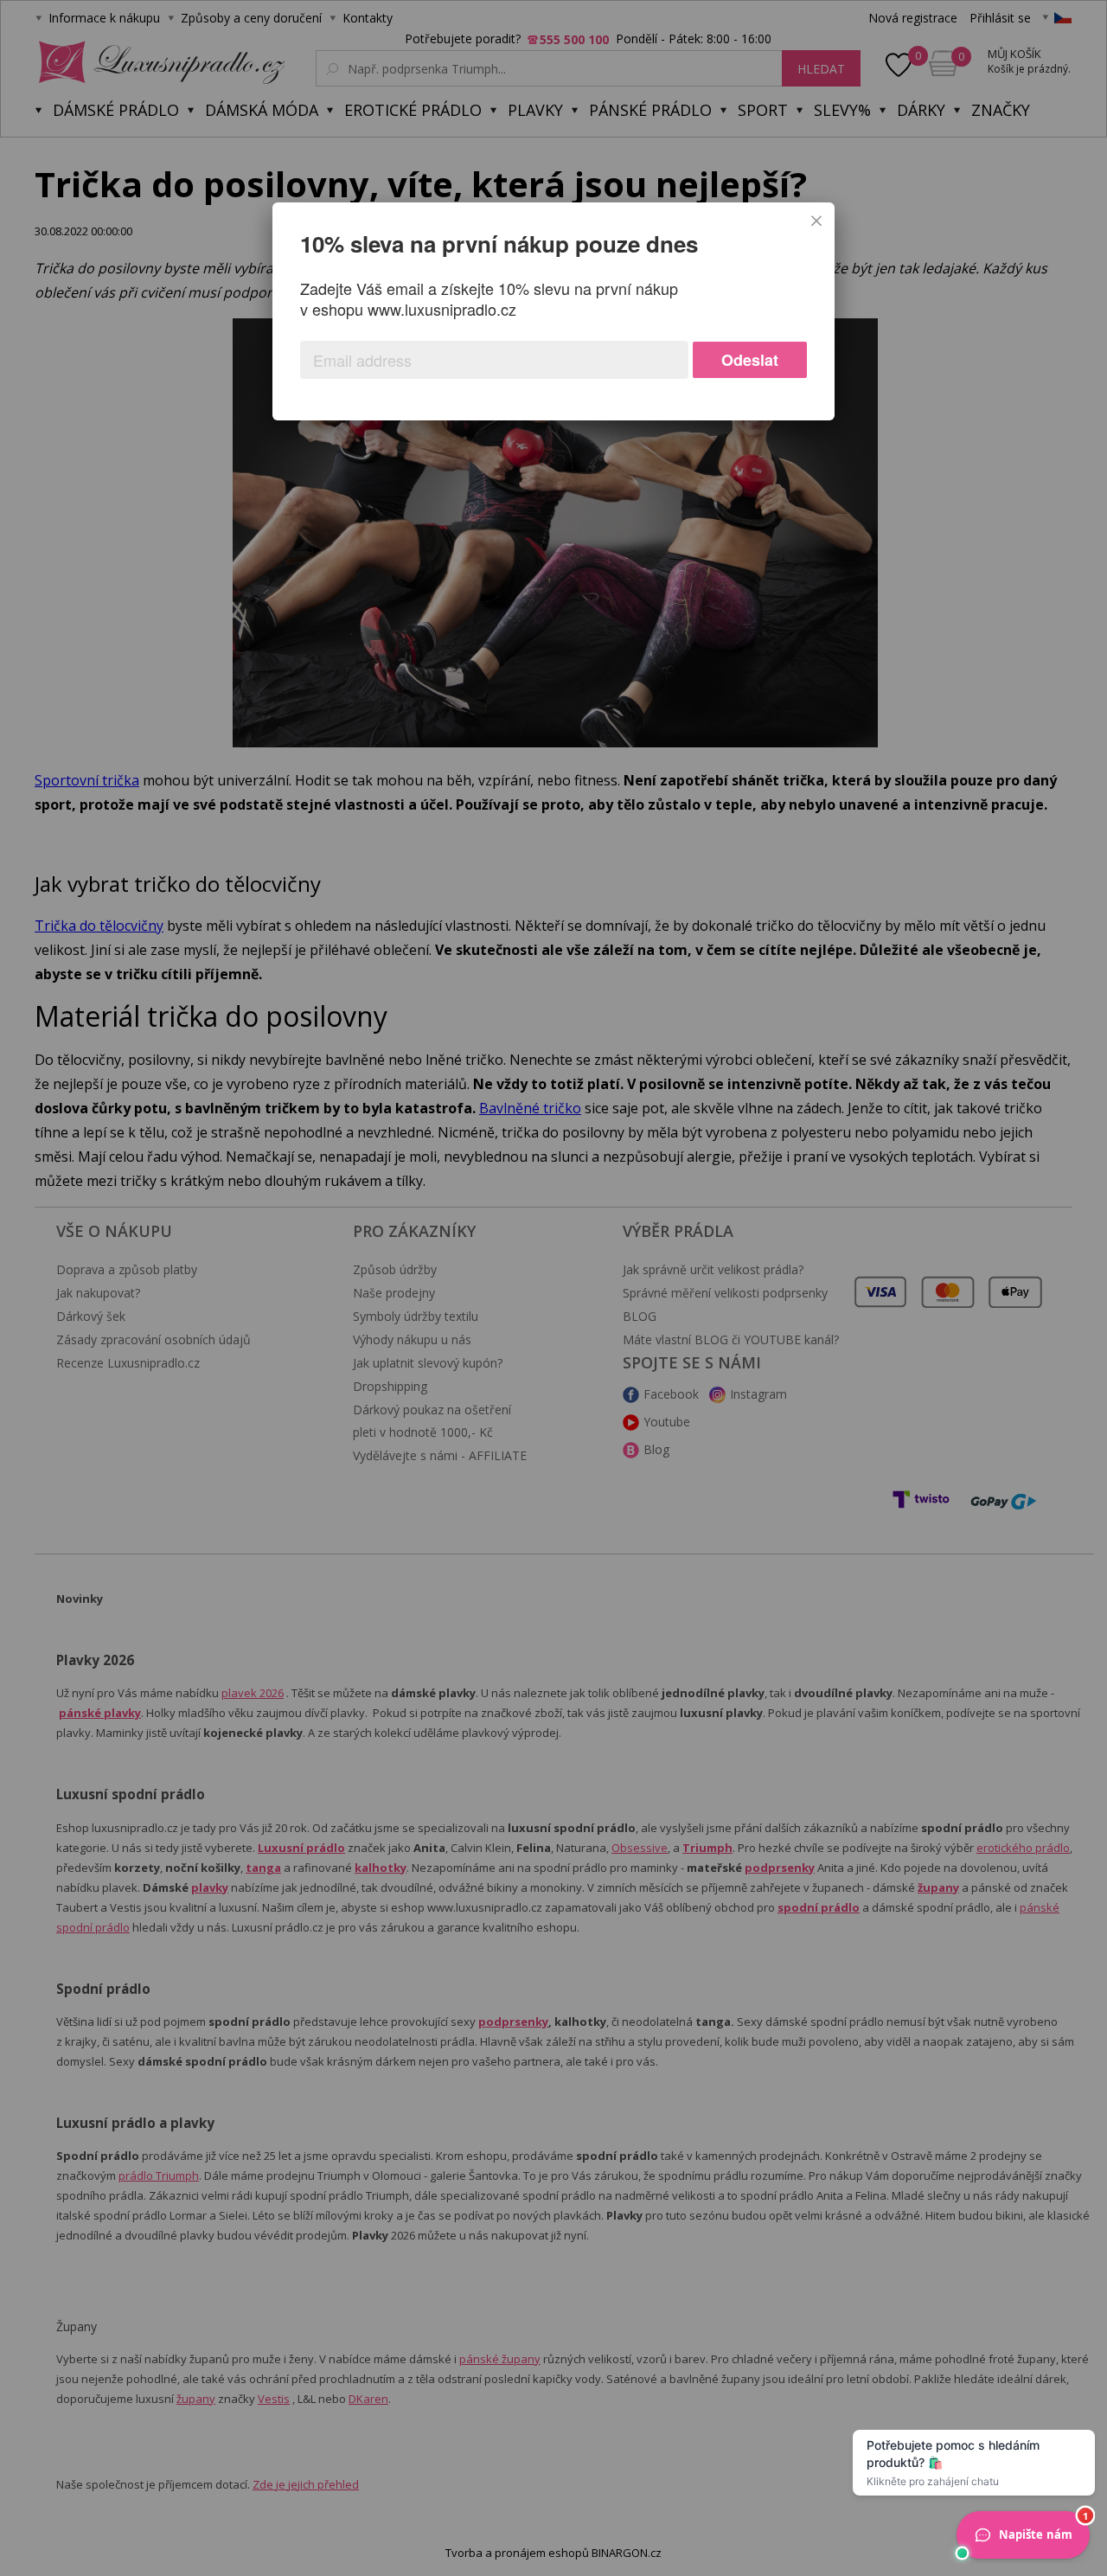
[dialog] (553, 311)
